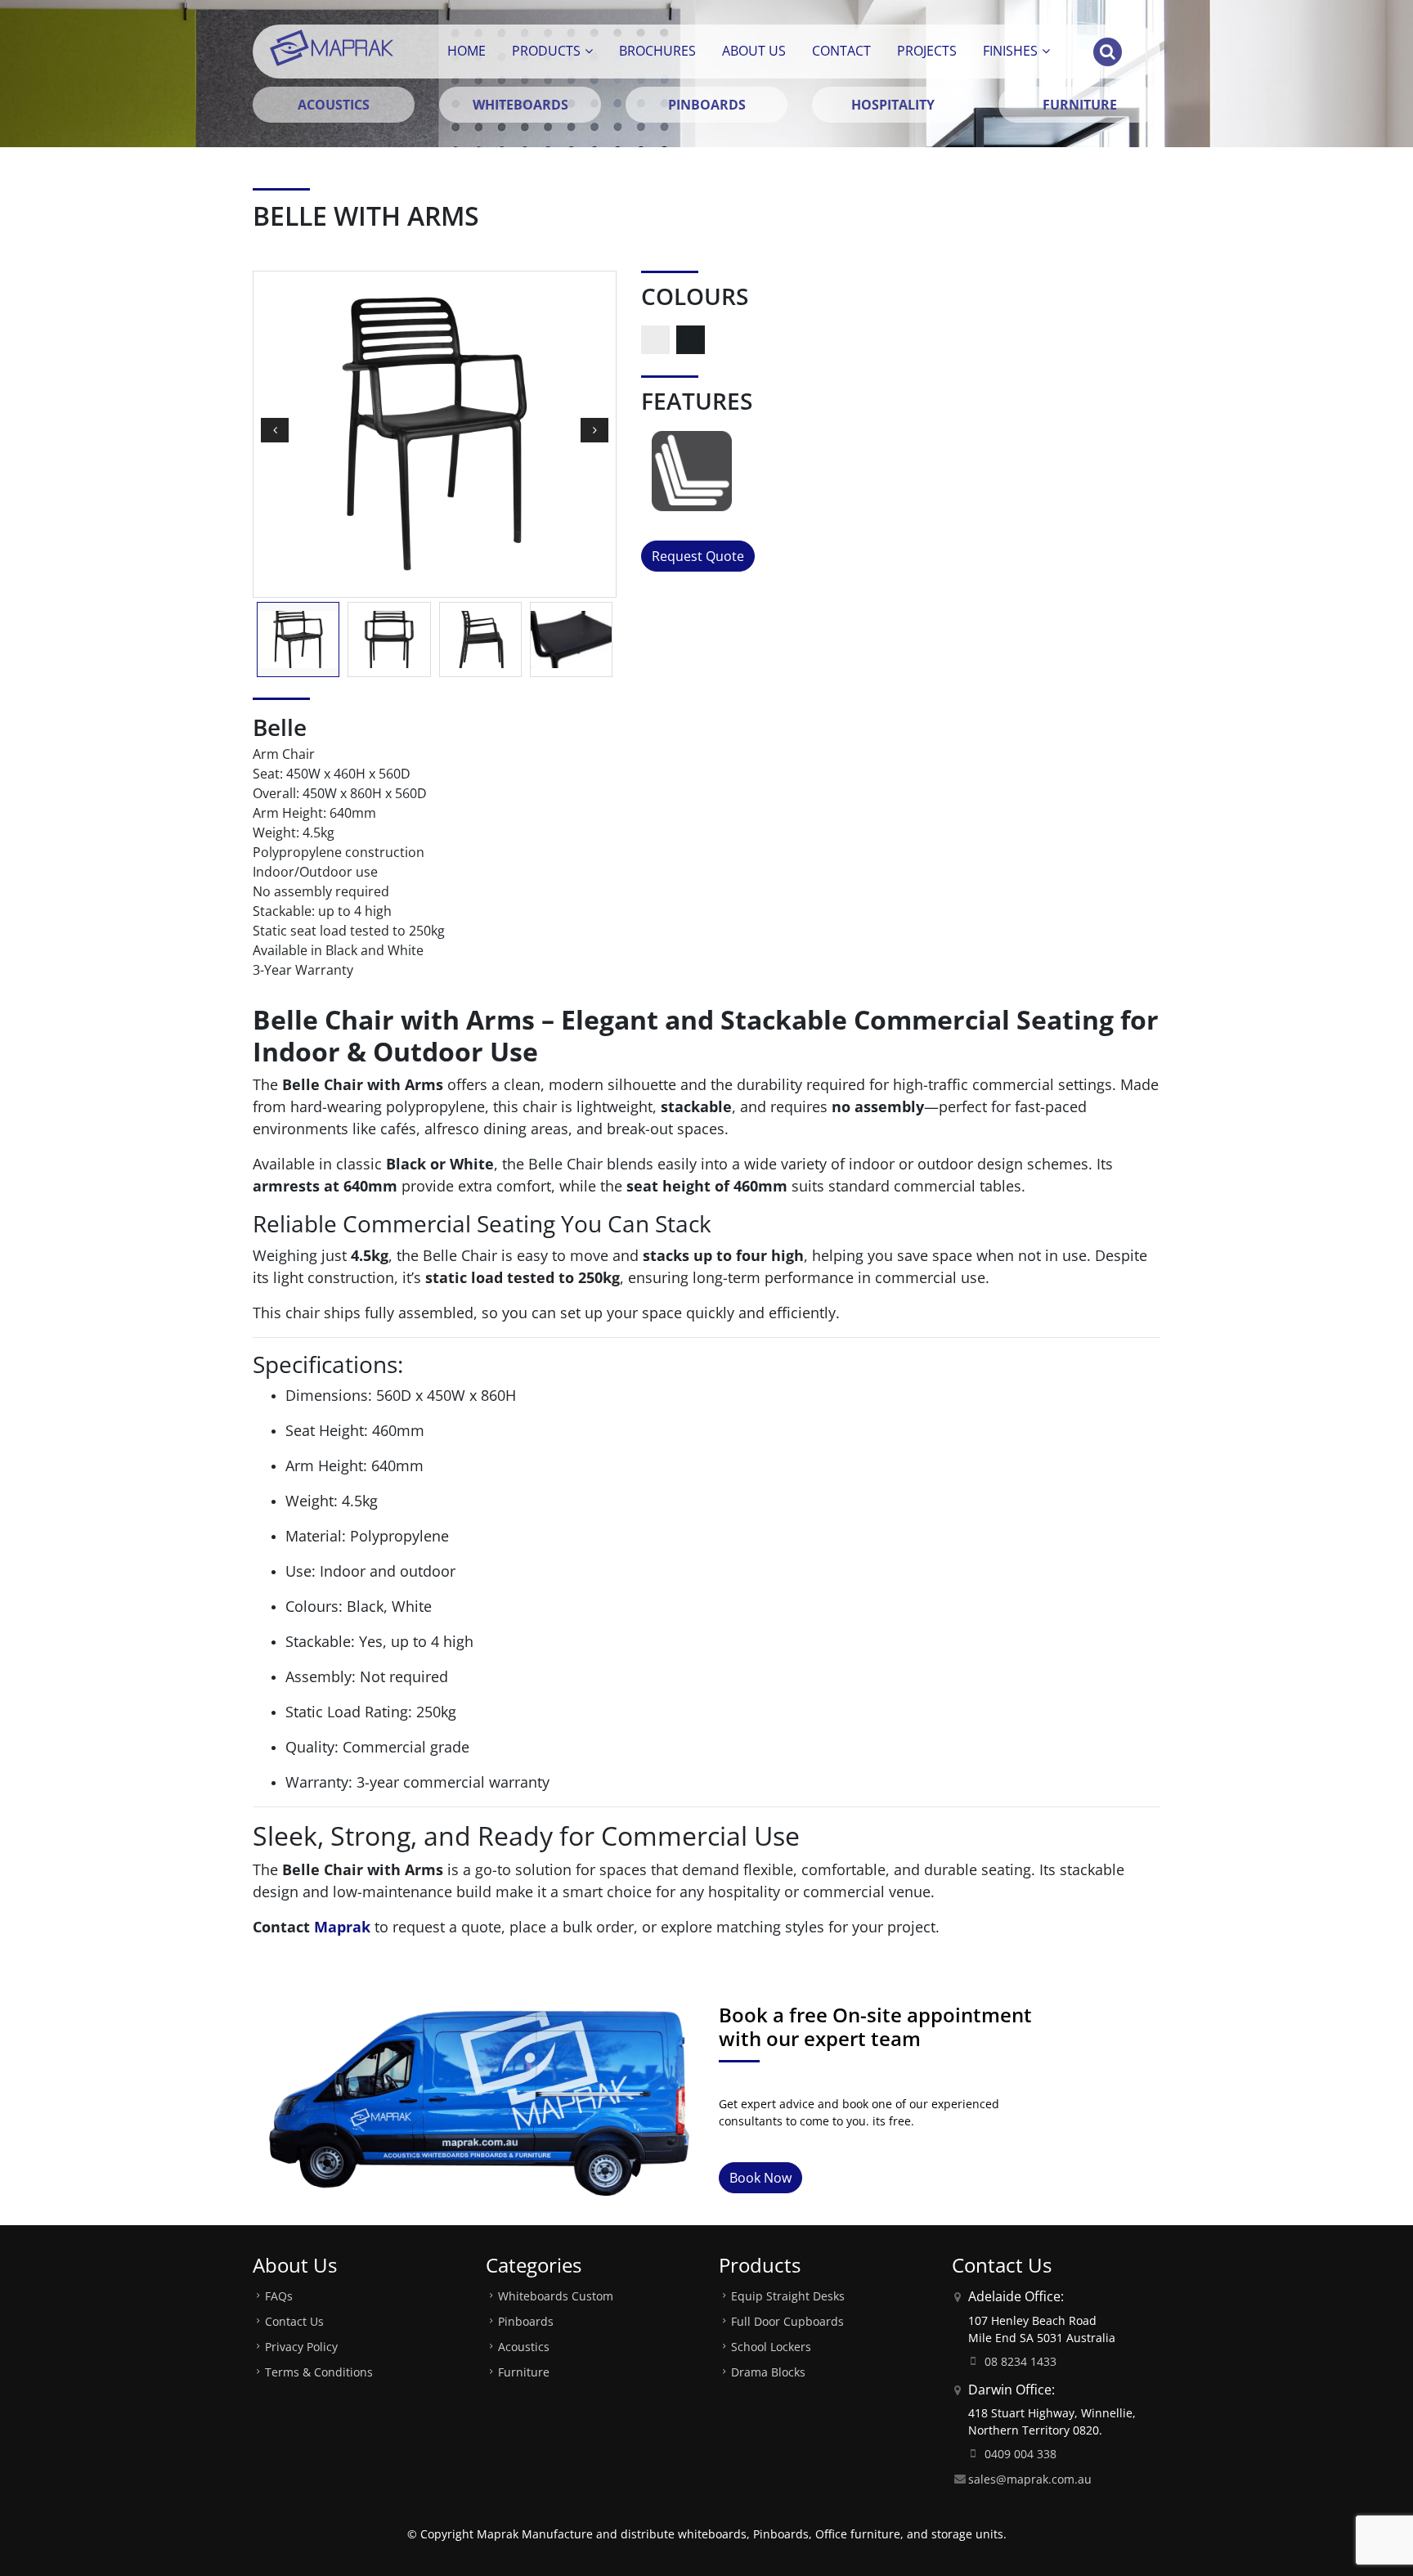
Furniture (524, 2372)
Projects (927, 51)
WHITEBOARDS (520, 105)
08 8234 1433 (1020, 2361)
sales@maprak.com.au (1030, 2479)
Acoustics (524, 2347)
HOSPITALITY (893, 105)
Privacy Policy (301, 2347)
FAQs (279, 2296)
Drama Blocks (768, 2372)
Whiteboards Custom (556, 2296)
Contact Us (294, 2321)
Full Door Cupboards (787, 2321)
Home (467, 51)
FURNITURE (1080, 105)
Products (546, 51)
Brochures (657, 51)
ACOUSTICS (334, 105)
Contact (841, 51)
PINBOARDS (707, 105)
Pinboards (526, 2321)
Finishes (1010, 51)
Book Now (760, 2178)
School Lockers (771, 2347)
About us (754, 51)
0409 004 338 (1020, 2454)
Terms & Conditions (319, 2372)
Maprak (342, 1927)
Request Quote (698, 556)
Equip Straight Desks (788, 2296)
